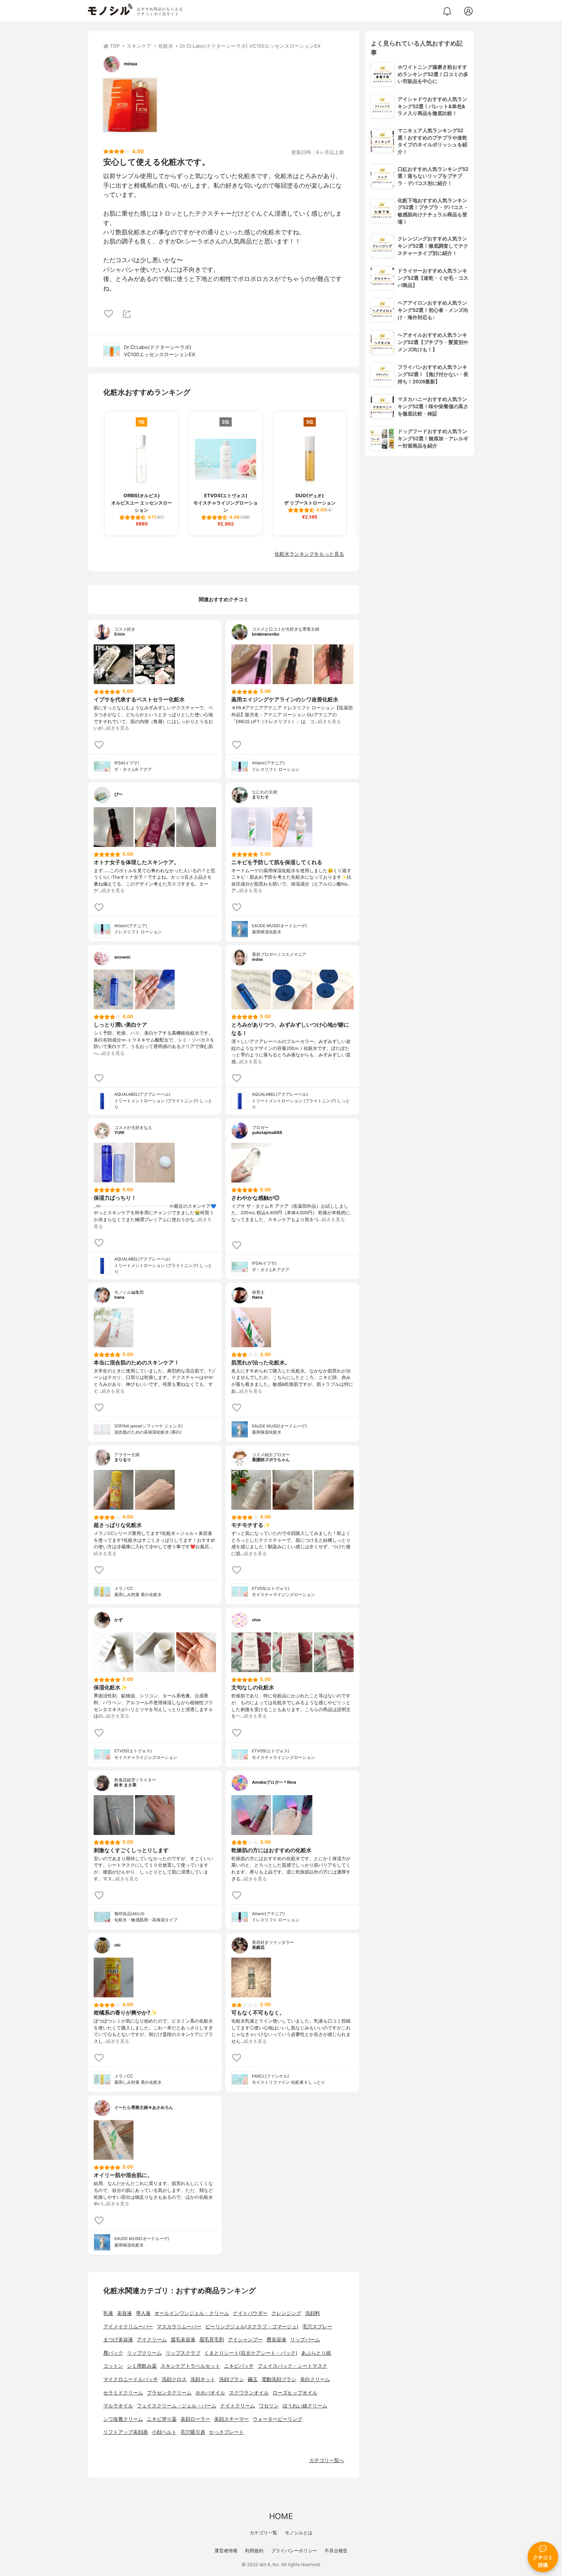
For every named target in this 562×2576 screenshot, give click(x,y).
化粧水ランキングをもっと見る (309, 554)
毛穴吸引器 (193, 2432)
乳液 (108, 2313)
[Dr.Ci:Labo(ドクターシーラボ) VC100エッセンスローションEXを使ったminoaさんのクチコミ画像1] (130, 105)
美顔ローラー (195, 2419)
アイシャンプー (245, 2340)
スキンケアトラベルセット (190, 2366)
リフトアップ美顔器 (126, 2432)
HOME (281, 2516)
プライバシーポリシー (294, 2551)
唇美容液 (276, 2340)
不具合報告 (336, 2551)
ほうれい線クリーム (305, 2406)
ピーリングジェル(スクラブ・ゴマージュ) (252, 2327)
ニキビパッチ (239, 2366)
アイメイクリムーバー (128, 2327)
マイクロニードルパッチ (131, 2379)
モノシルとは (299, 2533)
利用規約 (254, 2551)
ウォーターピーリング (278, 2419)
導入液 (143, 2313)
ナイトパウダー (250, 2313)
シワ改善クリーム (123, 2419)
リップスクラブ (183, 2353)
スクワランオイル (249, 2393)
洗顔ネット (203, 2379)
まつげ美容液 (118, 2340)
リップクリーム (144, 2353)
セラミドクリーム (123, 2393)
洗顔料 (313, 2313)
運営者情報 (226, 2551)
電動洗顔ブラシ (279, 2379)
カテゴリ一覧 (263, 2533)
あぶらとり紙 (316, 2353)
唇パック (113, 2353)
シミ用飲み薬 (142, 2366)
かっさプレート (227, 2432)
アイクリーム (152, 2340)
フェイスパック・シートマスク (292, 2366)
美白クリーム (315, 2379)
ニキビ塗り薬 (162, 2419)
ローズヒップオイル (295, 2393)
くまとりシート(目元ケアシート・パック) (251, 2353)
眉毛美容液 (183, 2340)
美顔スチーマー (231, 2419)
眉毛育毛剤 (212, 2340)
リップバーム (305, 2340)
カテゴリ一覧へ (327, 2460)
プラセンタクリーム (169, 2393)
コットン (113, 2366)
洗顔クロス (174, 2379)
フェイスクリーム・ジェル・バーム (177, 2406)
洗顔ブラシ (231, 2379)
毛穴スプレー (317, 2327)
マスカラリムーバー (179, 2327)
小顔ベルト (164, 2432)
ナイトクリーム (238, 2406)
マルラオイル (118, 2406)
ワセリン (269, 2406)
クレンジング (286, 2313)
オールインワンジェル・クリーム (192, 2313)
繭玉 (253, 2379)
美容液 (124, 2313)
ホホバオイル (210, 2393)
